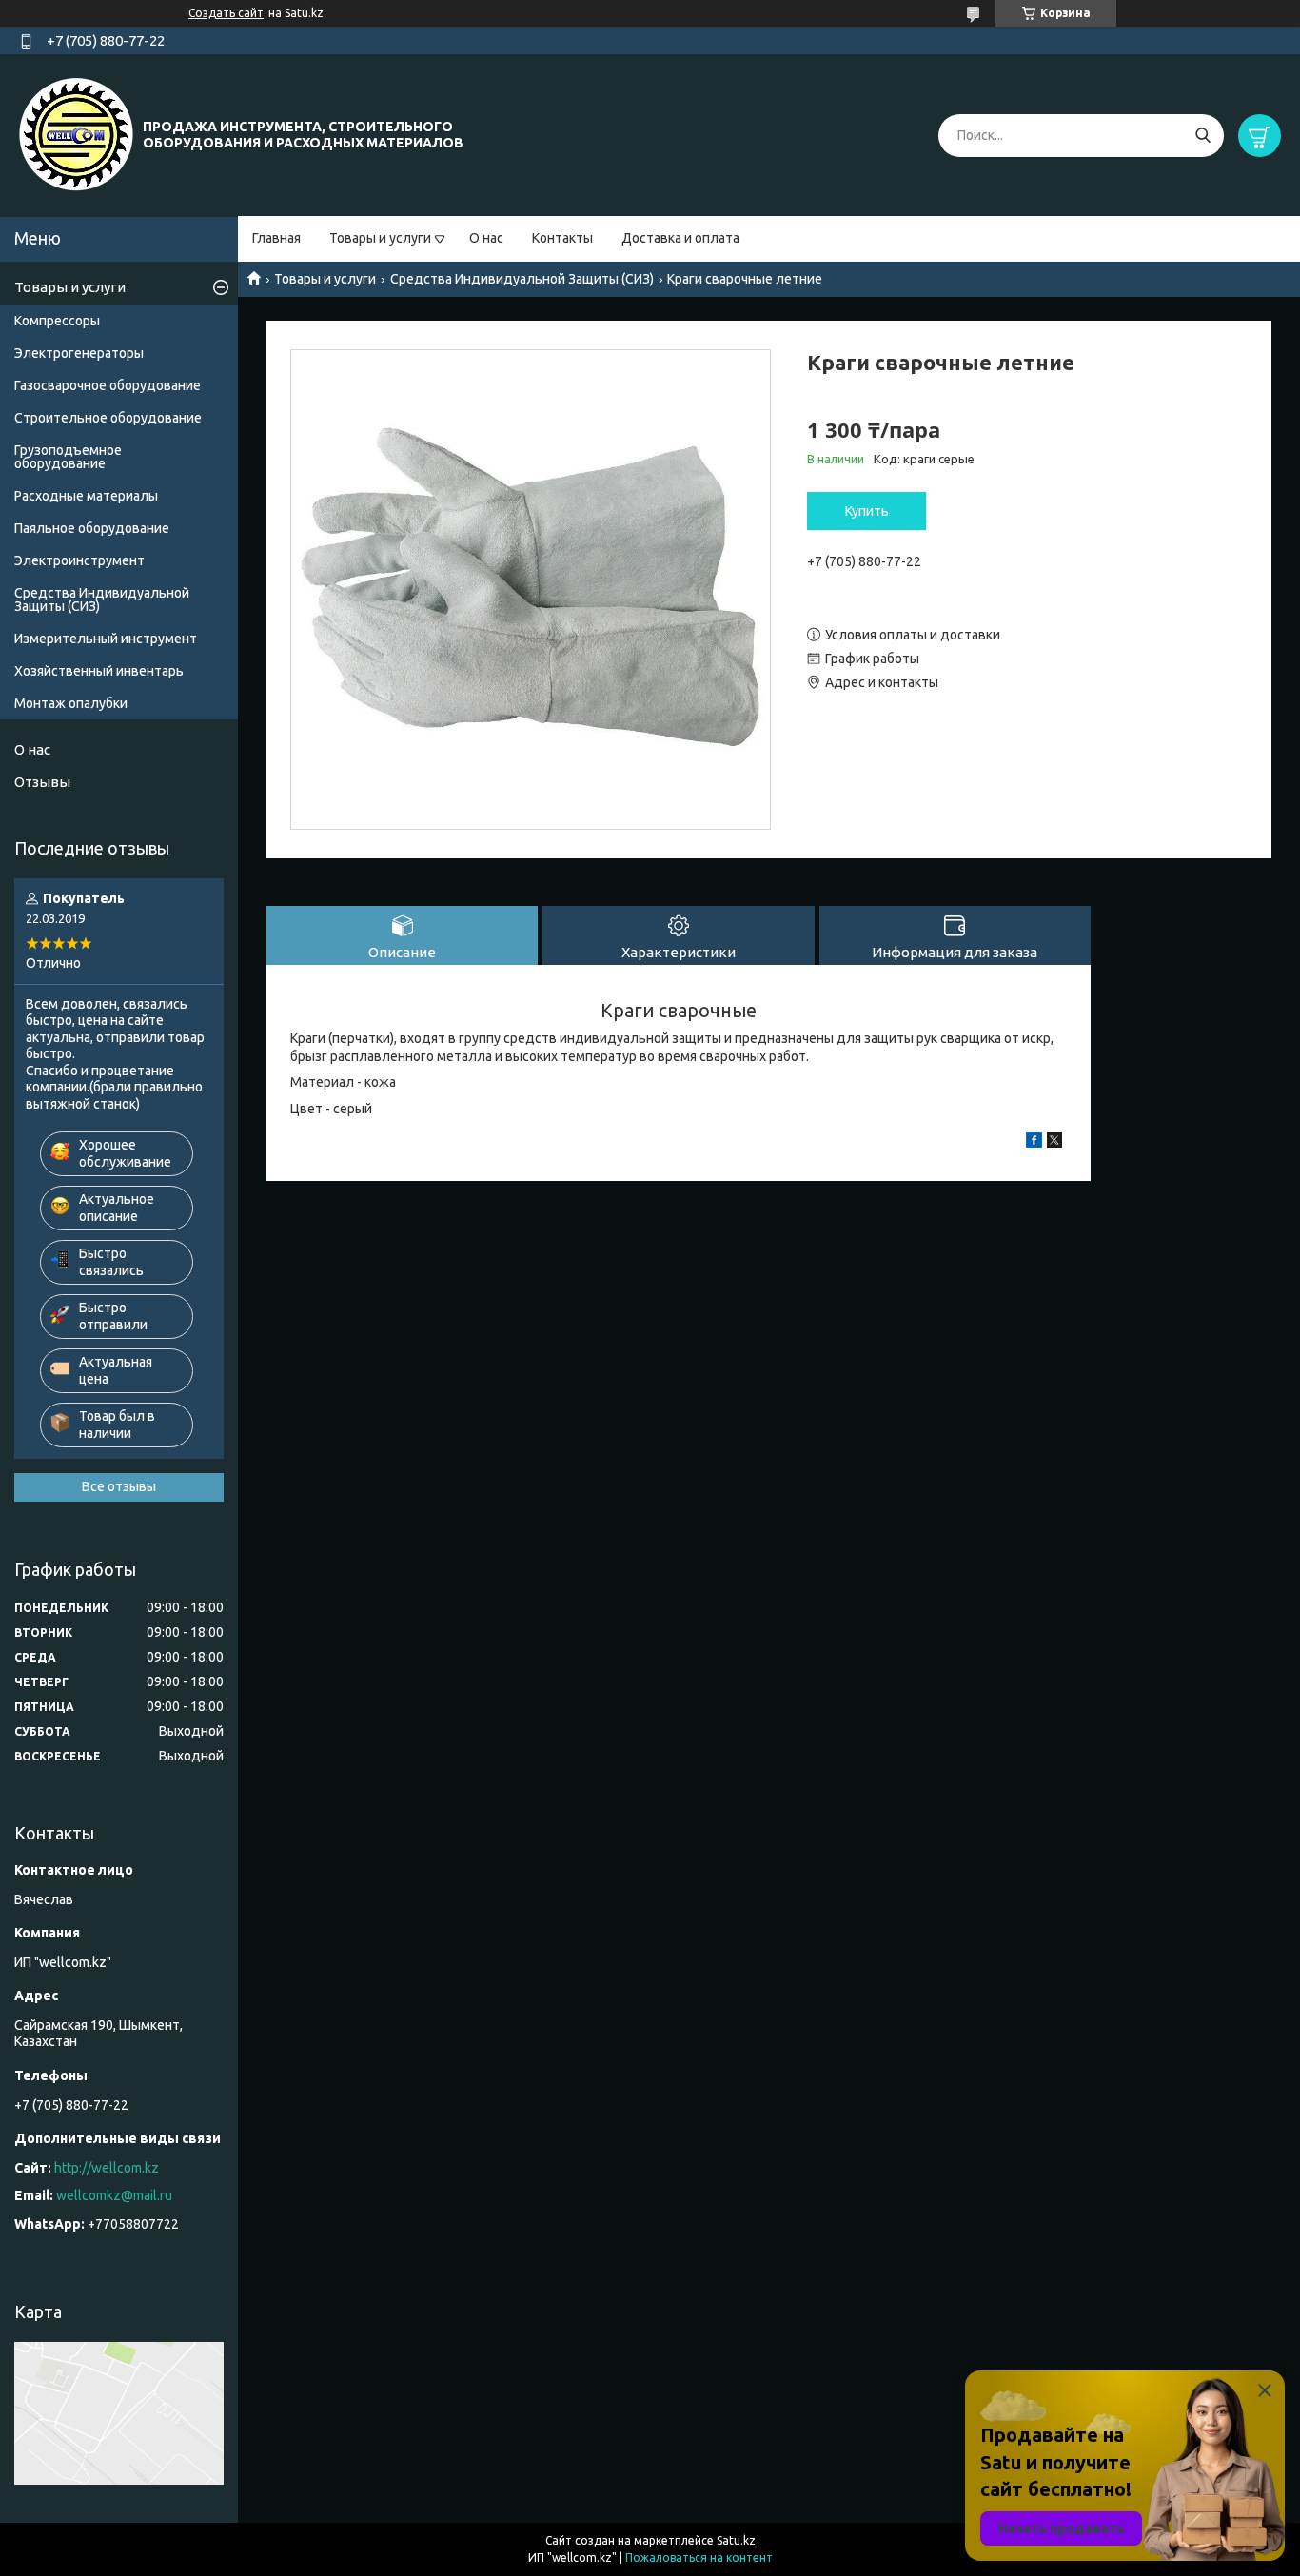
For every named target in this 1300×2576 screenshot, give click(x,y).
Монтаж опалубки (71, 703)
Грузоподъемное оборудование (68, 457)
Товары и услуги (380, 238)
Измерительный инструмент (106, 639)
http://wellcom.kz (107, 2168)
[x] (1054, 1143)
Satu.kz (736, 2540)
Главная (276, 238)
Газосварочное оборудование (108, 385)
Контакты (562, 238)
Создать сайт (226, 13)
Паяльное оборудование (92, 528)
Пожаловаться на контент (699, 2557)
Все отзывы (119, 1486)
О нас (486, 238)
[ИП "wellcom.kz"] (76, 134)
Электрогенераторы (79, 353)
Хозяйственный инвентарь (99, 671)
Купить (867, 511)
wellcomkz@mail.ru (114, 2195)
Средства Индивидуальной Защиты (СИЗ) (522, 279)
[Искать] (1202, 136)
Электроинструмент (79, 560)
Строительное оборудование (108, 418)
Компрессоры (57, 321)
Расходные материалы (86, 496)
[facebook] (1034, 1143)
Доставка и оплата (680, 238)
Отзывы (42, 782)
